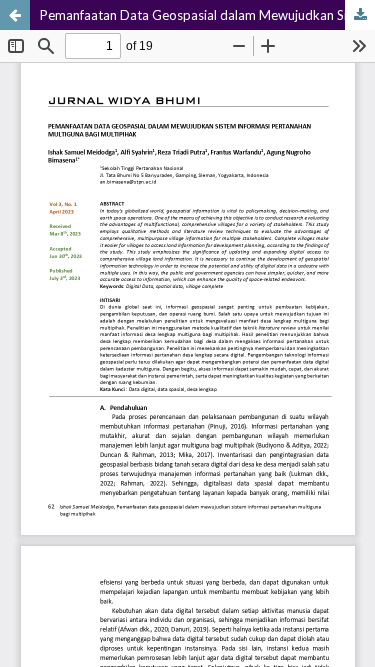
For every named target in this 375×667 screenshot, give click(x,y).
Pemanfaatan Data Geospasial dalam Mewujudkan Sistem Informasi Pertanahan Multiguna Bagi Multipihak (207, 15)
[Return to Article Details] (15, 15)
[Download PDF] (360, 15)
